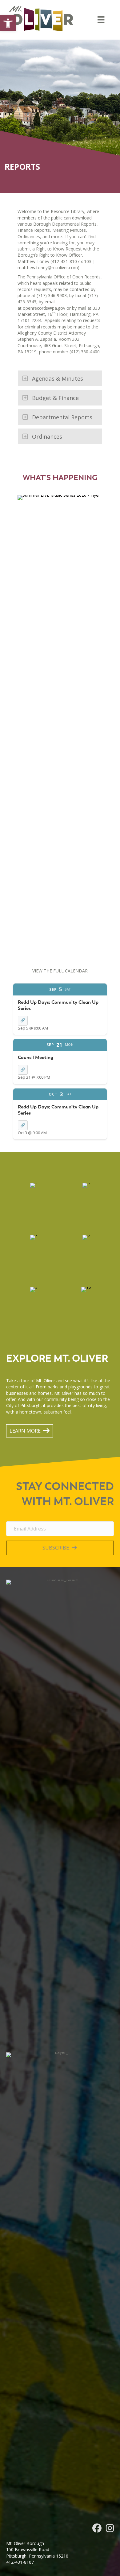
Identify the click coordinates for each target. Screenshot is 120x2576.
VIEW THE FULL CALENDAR (60, 971)
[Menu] (101, 20)
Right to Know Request (59, 249)
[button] (8, 23)
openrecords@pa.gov (44, 308)
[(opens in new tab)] (60, 725)
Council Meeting (36, 1057)
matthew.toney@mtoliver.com (48, 268)
